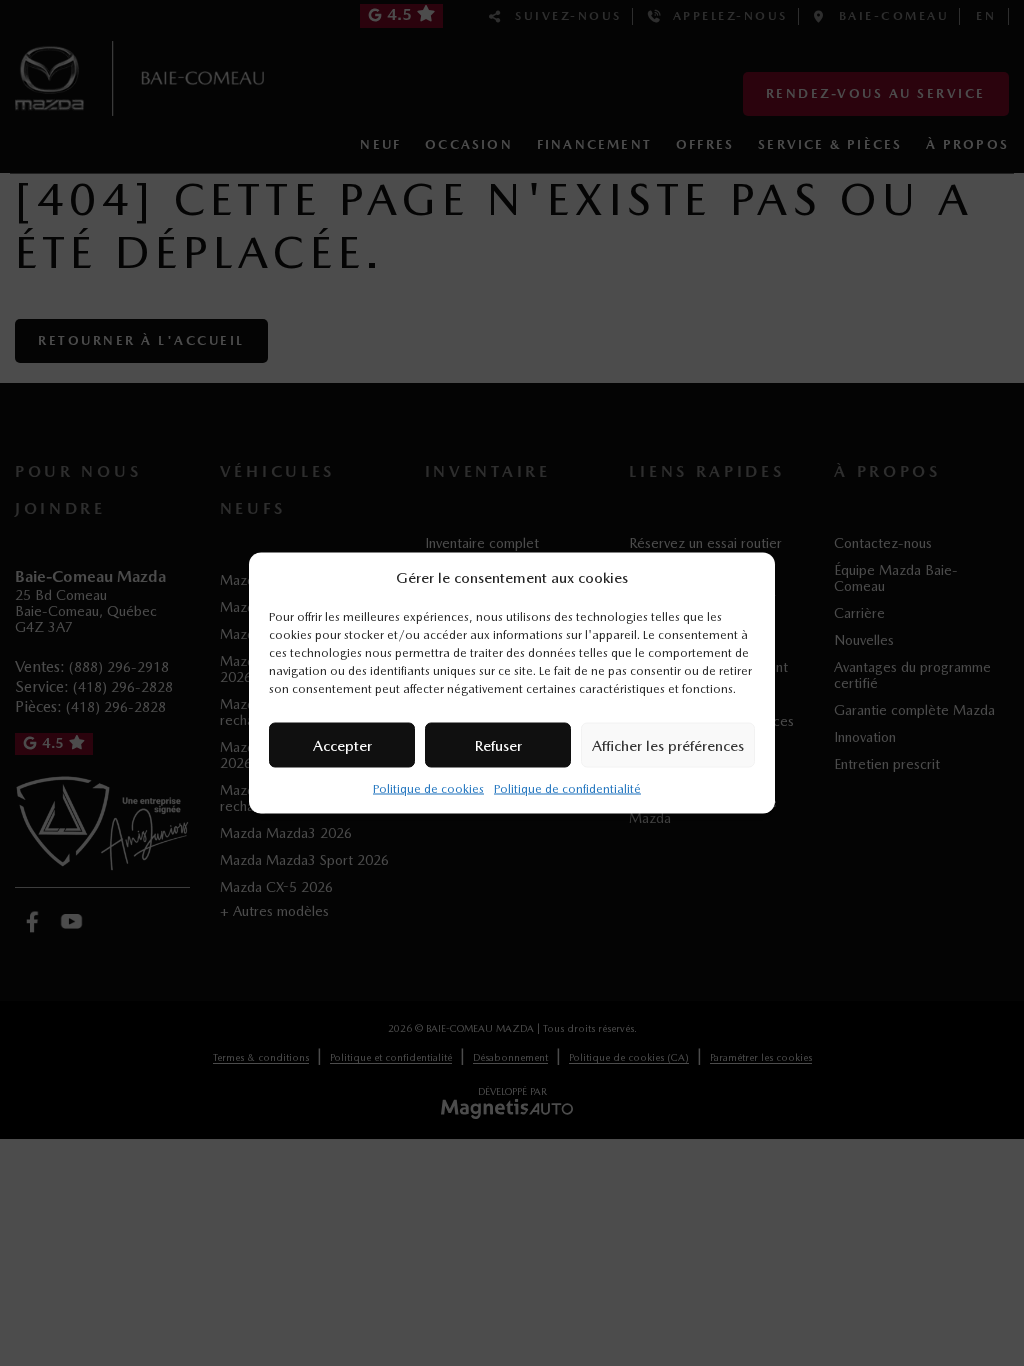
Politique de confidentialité (567, 789)
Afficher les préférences (668, 745)
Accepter (342, 745)
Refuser (498, 745)
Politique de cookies (428, 789)
